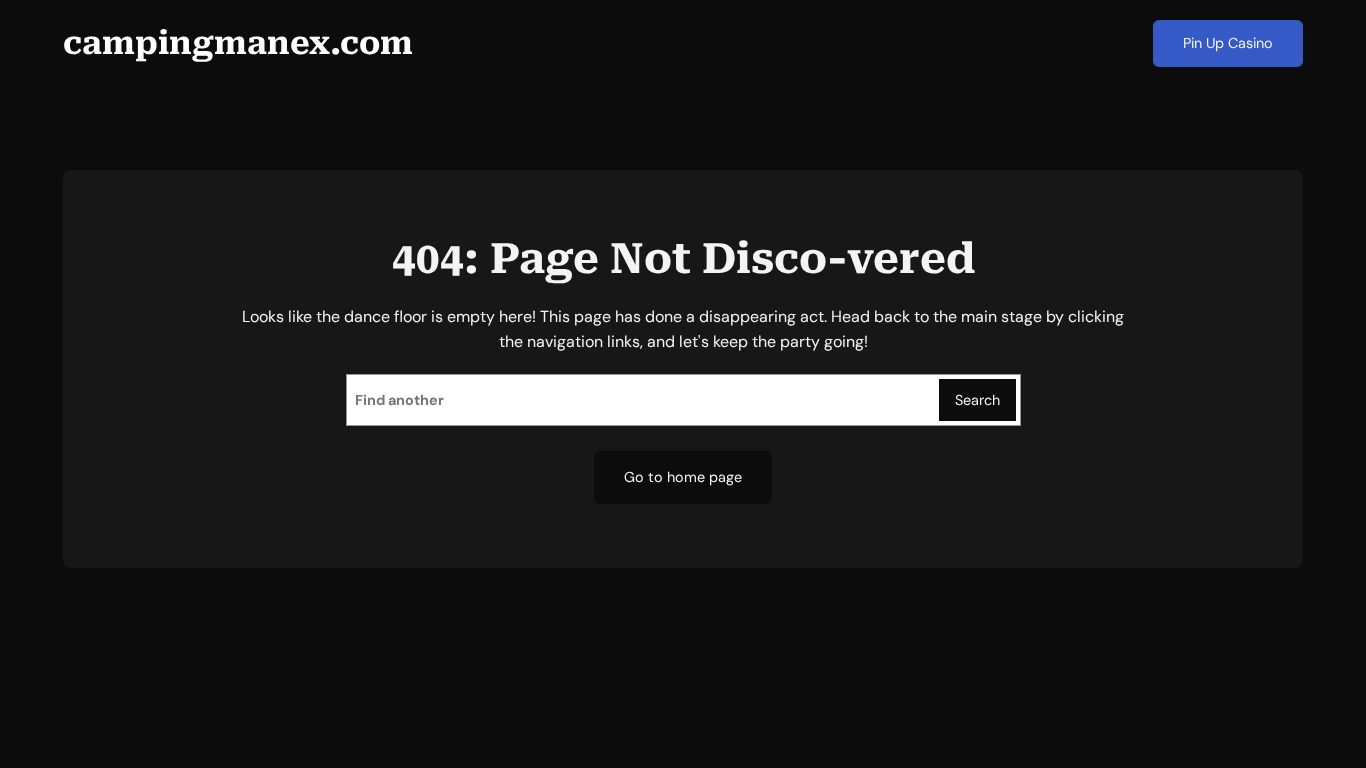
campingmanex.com (238, 43)
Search (977, 400)
